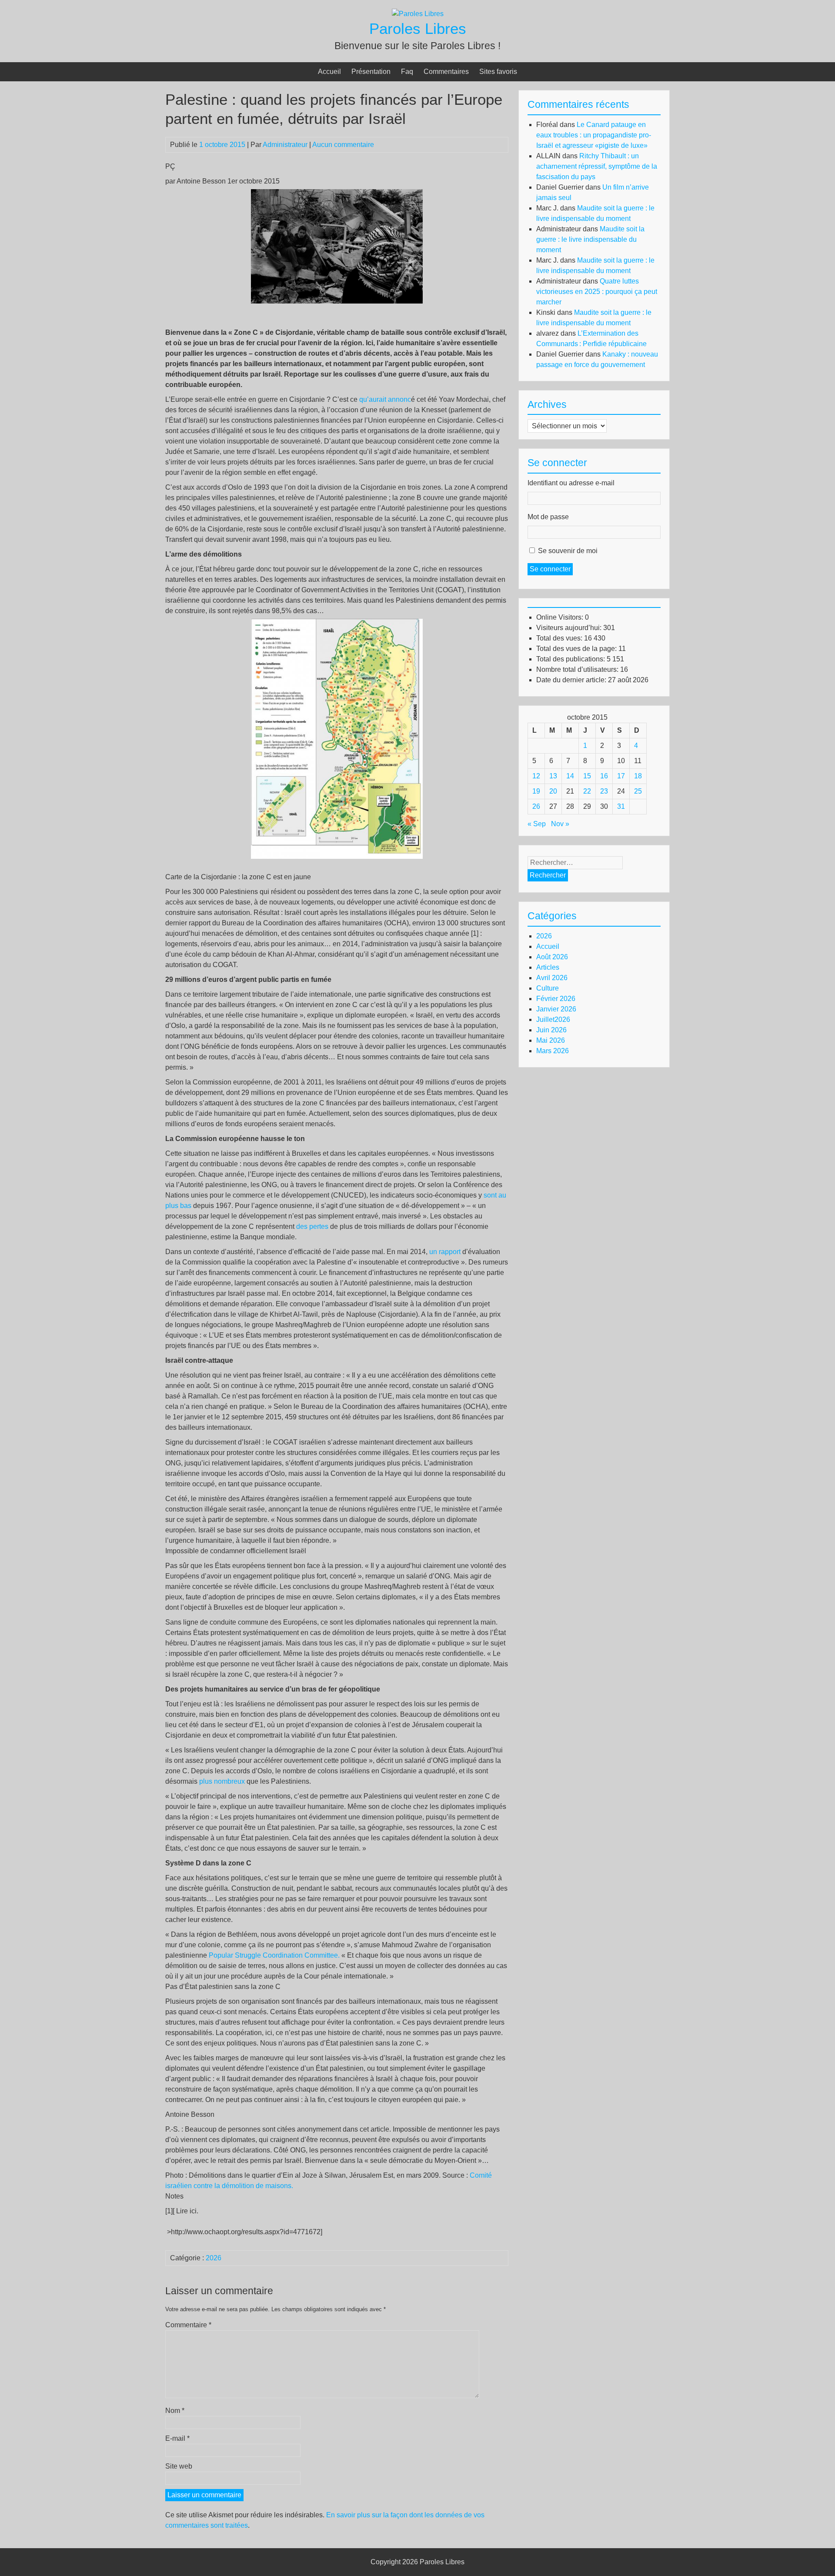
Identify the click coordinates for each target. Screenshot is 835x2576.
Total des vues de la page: (577, 649)
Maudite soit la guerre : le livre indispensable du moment (590, 239)
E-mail (177, 2438)
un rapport (445, 1252)
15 (587, 776)
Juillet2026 (553, 1019)
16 (604, 776)
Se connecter (550, 569)
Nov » (560, 824)
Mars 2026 (553, 1051)
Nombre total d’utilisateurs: (578, 669)
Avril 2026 (552, 978)
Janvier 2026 (556, 1009)
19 (536, 791)
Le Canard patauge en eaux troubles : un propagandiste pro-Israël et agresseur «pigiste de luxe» (594, 135)
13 (553, 776)
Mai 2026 (551, 1040)
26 (536, 806)
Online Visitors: (561, 617)
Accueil (329, 72)
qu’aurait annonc (385, 399)
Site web (179, 2466)
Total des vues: (560, 638)
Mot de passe (548, 517)
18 (638, 776)
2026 (214, 2258)
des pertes (311, 1226)
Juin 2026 (551, 1030)
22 (587, 791)
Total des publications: (571, 659)
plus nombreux (222, 1781)
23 (604, 791)
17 (621, 776)
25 (638, 791)
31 (621, 806)
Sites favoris (498, 72)
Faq (407, 72)
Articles (548, 967)
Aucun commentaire (343, 145)
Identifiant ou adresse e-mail (571, 483)
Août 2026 (552, 957)
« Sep (537, 824)
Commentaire (188, 2325)
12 (536, 776)
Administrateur (285, 145)
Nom (175, 2411)
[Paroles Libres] (418, 14)
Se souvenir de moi (568, 551)
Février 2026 (556, 999)
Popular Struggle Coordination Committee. (274, 1955)
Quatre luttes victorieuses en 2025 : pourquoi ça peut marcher (597, 292)
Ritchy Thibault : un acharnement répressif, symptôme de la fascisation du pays (597, 166)
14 (570, 776)
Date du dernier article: (572, 680)
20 (553, 791)
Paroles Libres (418, 28)
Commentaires (446, 72)
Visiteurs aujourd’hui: (570, 628)
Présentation (371, 72)
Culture (548, 988)
